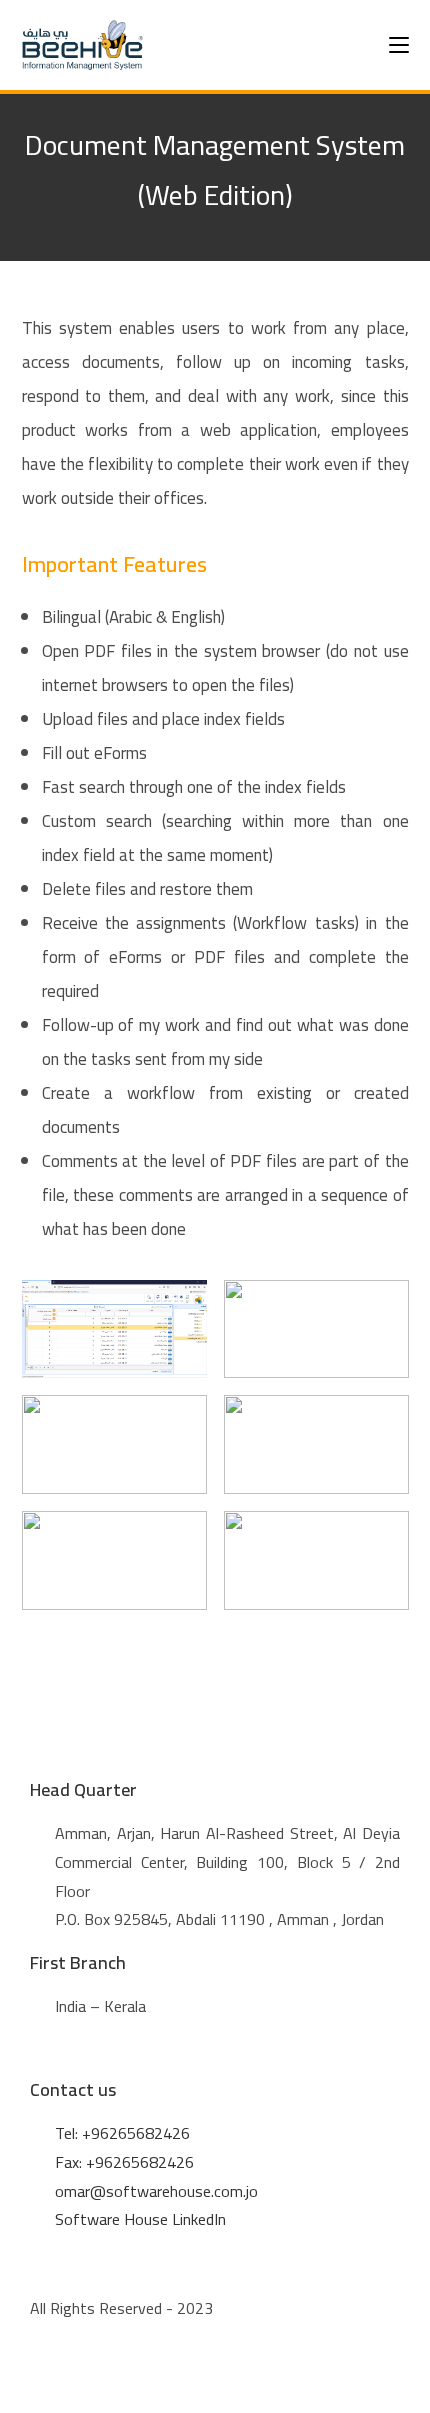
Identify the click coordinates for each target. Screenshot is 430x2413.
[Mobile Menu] (399, 45)
